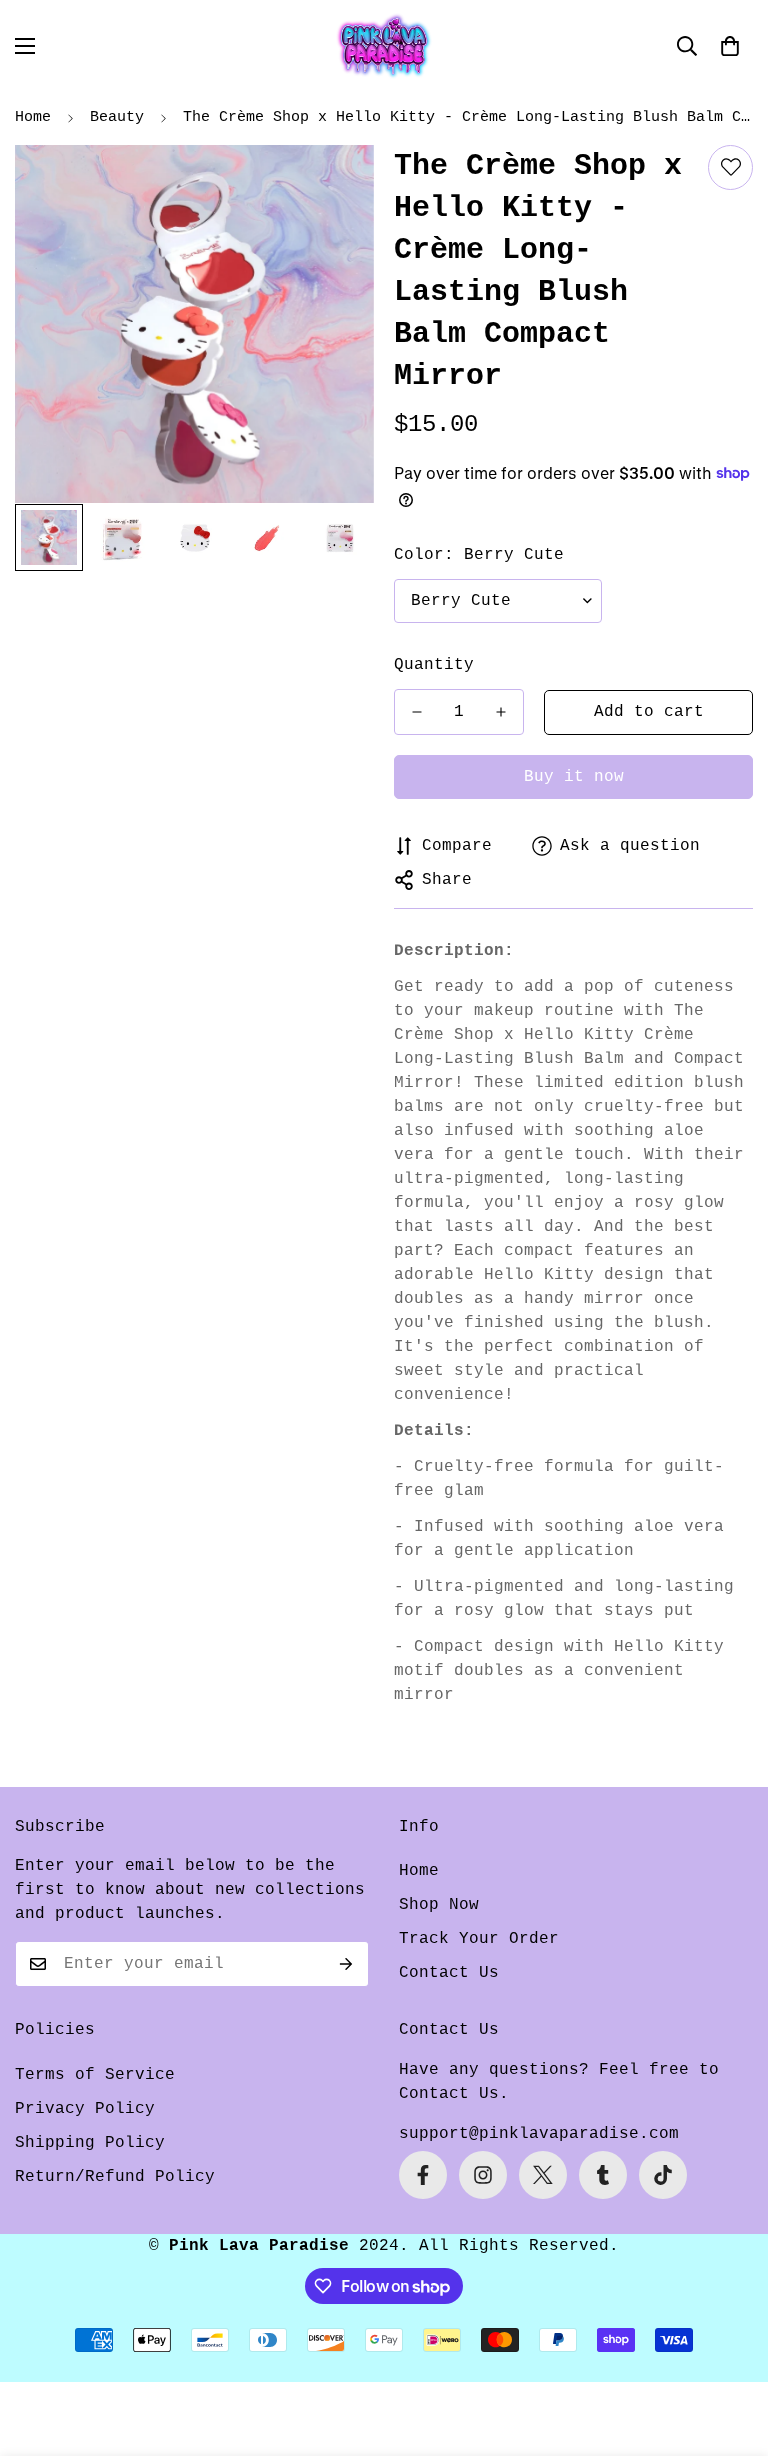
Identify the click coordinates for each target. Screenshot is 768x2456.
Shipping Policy (90, 2143)
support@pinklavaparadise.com (539, 2134)
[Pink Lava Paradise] (384, 46)
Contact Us (449, 1973)
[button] (730, 46)
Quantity (434, 665)
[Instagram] (483, 2175)
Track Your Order (479, 1939)
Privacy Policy (85, 2109)
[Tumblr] (603, 2175)
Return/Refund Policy (115, 2177)
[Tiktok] (663, 2175)
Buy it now (574, 777)
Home (33, 117)
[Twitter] (543, 2175)
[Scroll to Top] (729, 2347)
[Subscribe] (346, 1964)
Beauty (117, 117)
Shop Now (439, 1905)
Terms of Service (95, 2075)
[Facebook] (423, 2175)
